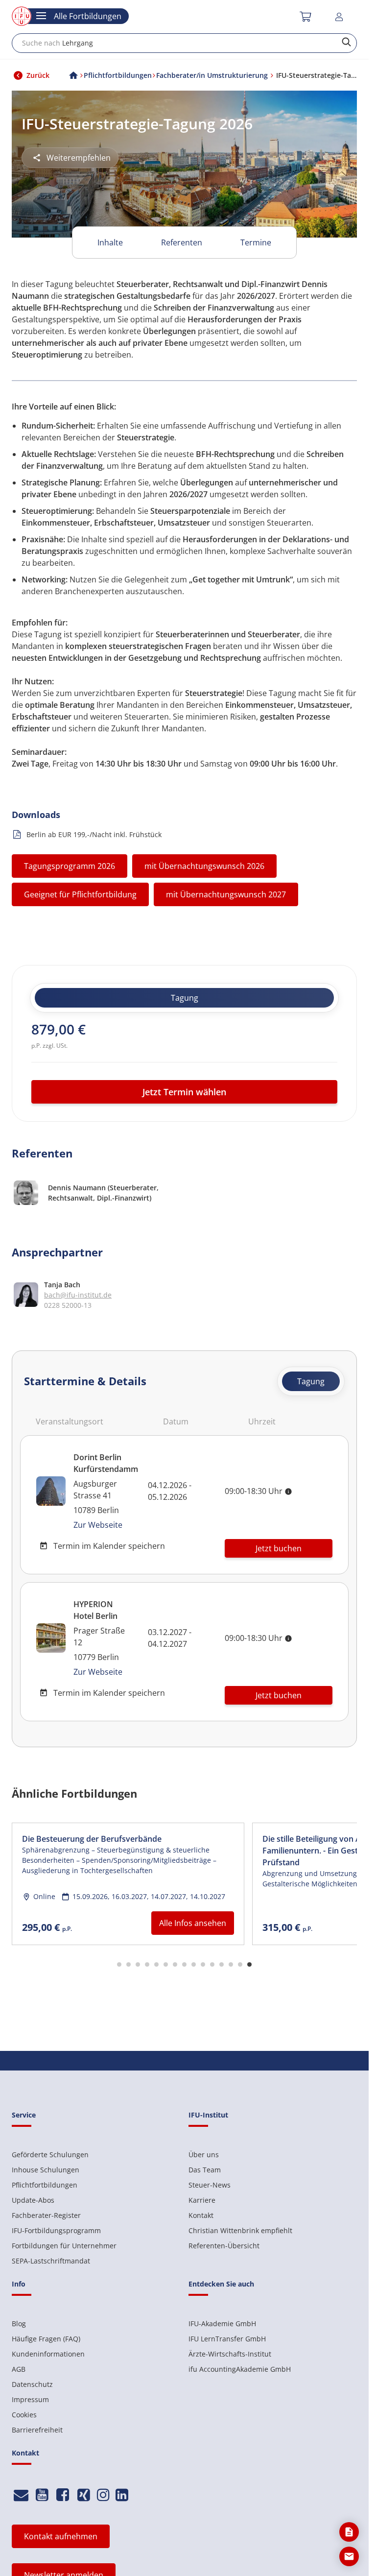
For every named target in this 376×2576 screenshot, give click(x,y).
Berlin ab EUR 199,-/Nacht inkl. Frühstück (94, 834)
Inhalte (110, 242)
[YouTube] (42, 2495)
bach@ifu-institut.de (78, 1295)
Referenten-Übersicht (224, 2246)
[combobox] (184, 43)
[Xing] (84, 2495)
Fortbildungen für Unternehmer (64, 2246)
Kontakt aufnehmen (61, 2536)
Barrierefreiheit (37, 2430)
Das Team (205, 2170)
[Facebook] (63, 2495)
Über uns (204, 2155)
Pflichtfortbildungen (45, 2185)
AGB (19, 2369)
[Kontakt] (21, 2495)
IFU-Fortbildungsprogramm (56, 2230)
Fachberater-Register (46, 2215)
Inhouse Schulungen (46, 2170)
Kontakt (201, 2215)
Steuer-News (210, 2185)
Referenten (182, 242)
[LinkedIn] (122, 2495)
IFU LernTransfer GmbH (227, 2339)
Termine (256, 242)
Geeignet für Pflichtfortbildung (80, 894)
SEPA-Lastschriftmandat (51, 2261)
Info (19, 2284)
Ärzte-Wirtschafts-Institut (230, 2354)
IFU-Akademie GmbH (222, 2323)
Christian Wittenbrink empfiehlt (240, 2230)
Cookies (24, 2415)
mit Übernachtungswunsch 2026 (204, 866)
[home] (73, 75)
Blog (19, 2323)
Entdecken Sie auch (221, 2284)
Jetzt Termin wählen (184, 1092)
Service (24, 2115)
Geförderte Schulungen (50, 2155)
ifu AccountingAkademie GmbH (240, 2369)
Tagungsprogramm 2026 (70, 866)
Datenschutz (32, 2384)
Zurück (38, 75)
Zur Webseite (98, 1525)
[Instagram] (103, 2495)
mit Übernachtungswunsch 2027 (226, 894)
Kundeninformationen (48, 2354)
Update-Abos (33, 2200)
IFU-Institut (208, 2115)
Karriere (202, 2200)
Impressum (30, 2399)
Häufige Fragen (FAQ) (46, 2339)
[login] (341, 17)
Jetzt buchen (279, 1548)
